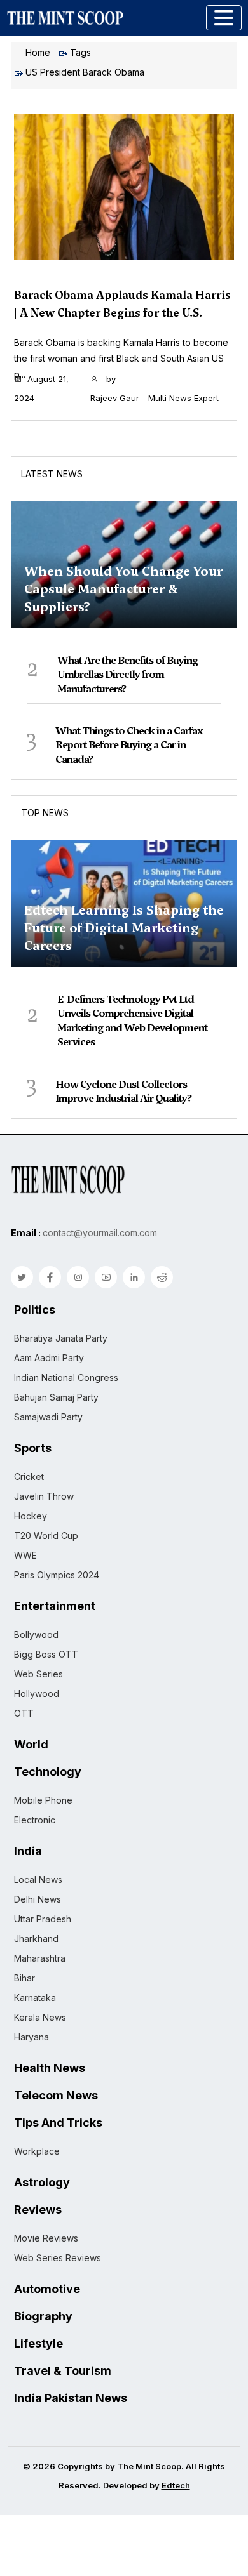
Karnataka (35, 1998)
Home (38, 52)
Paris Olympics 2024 (57, 1575)
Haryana (31, 2037)
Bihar (24, 1978)
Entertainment (55, 1606)
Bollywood (36, 1635)
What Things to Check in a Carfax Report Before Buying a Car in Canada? (129, 745)
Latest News (52, 474)
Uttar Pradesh (43, 1919)
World (31, 1745)
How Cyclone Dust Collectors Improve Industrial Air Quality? (123, 1091)
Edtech (176, 2485)
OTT (24, 1713)
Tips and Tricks (58, 2123)
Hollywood (37, 1694)
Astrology (42, 2183)
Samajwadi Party (48, 1417)
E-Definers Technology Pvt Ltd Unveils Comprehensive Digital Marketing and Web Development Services (132, 1020)
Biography (43, 2316)
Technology (48, 1772)
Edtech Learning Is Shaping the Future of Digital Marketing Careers (124, 928)
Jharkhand (36, 1939)
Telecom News (56, 2096)
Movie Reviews (46, 2238)
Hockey (31, 1516)
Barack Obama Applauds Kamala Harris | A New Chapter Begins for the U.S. (122, 304)
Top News (45, 813)
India (28, 1851)
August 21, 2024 (41, 388)
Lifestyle (38, 2344)
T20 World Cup (46, 1536)
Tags (80, 52)
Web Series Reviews (58, 2258)
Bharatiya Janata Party (61, 1338)
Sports (33, 1448)
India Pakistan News (71, 2398)
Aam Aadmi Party (49, 1358)
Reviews (38, 2210)
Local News (38, 1879)
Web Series (38, 1674)
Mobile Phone (43, 1800)
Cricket (29, 1476)
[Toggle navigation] (224, 18)
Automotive (47, 2289)
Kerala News (40, 2017)
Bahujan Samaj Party (56, 1397)
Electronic (35, 1820)
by (155, 388)
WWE (25, 1555)
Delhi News (38, 1899)
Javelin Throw (44, 1496)
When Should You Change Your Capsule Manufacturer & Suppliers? (123, 589)
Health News (50, 2068)
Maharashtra (40, 1958)
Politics (35, 1310)
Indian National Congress (66, 1377)
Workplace (37, 2151)
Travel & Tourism (63, 2371)
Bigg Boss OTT (46, 1654)
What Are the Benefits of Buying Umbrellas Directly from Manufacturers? (127, 675)
